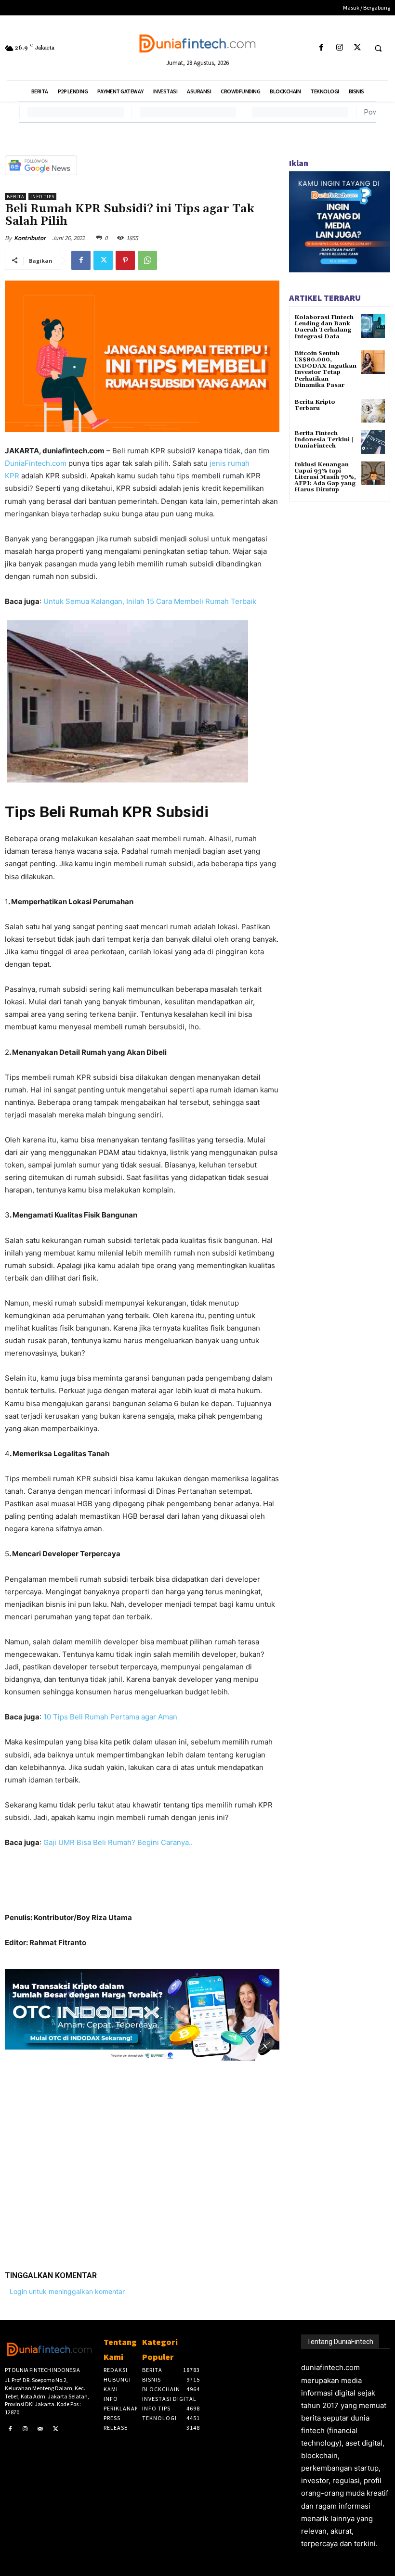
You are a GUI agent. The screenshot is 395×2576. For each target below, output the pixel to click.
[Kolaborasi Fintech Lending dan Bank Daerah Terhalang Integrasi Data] (373, 326)
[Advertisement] (142, 2158)
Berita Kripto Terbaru (315, 405)
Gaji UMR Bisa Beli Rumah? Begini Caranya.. (118, 1842)
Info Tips (42, 197)
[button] (378, 48)
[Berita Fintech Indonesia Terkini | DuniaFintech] (373, 442)
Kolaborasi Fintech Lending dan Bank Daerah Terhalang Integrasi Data (324, 327)
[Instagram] (339, 48)
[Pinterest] (125, 260)
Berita (15, 197)
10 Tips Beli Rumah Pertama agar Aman (110, 1717)
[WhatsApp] (147, 260)
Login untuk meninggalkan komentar (67, 2291)
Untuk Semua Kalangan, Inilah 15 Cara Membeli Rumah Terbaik (150, 601)
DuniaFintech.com (36, 463)
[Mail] (40, 2429)
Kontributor (30, 238)
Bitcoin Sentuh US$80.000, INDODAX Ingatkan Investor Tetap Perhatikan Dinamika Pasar (325, 369)
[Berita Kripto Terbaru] (373, 411)
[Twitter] (357, 48)
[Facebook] (322, 48)
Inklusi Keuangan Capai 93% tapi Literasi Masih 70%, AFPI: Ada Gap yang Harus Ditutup (325, 477)
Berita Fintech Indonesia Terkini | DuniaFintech (324, 440)
